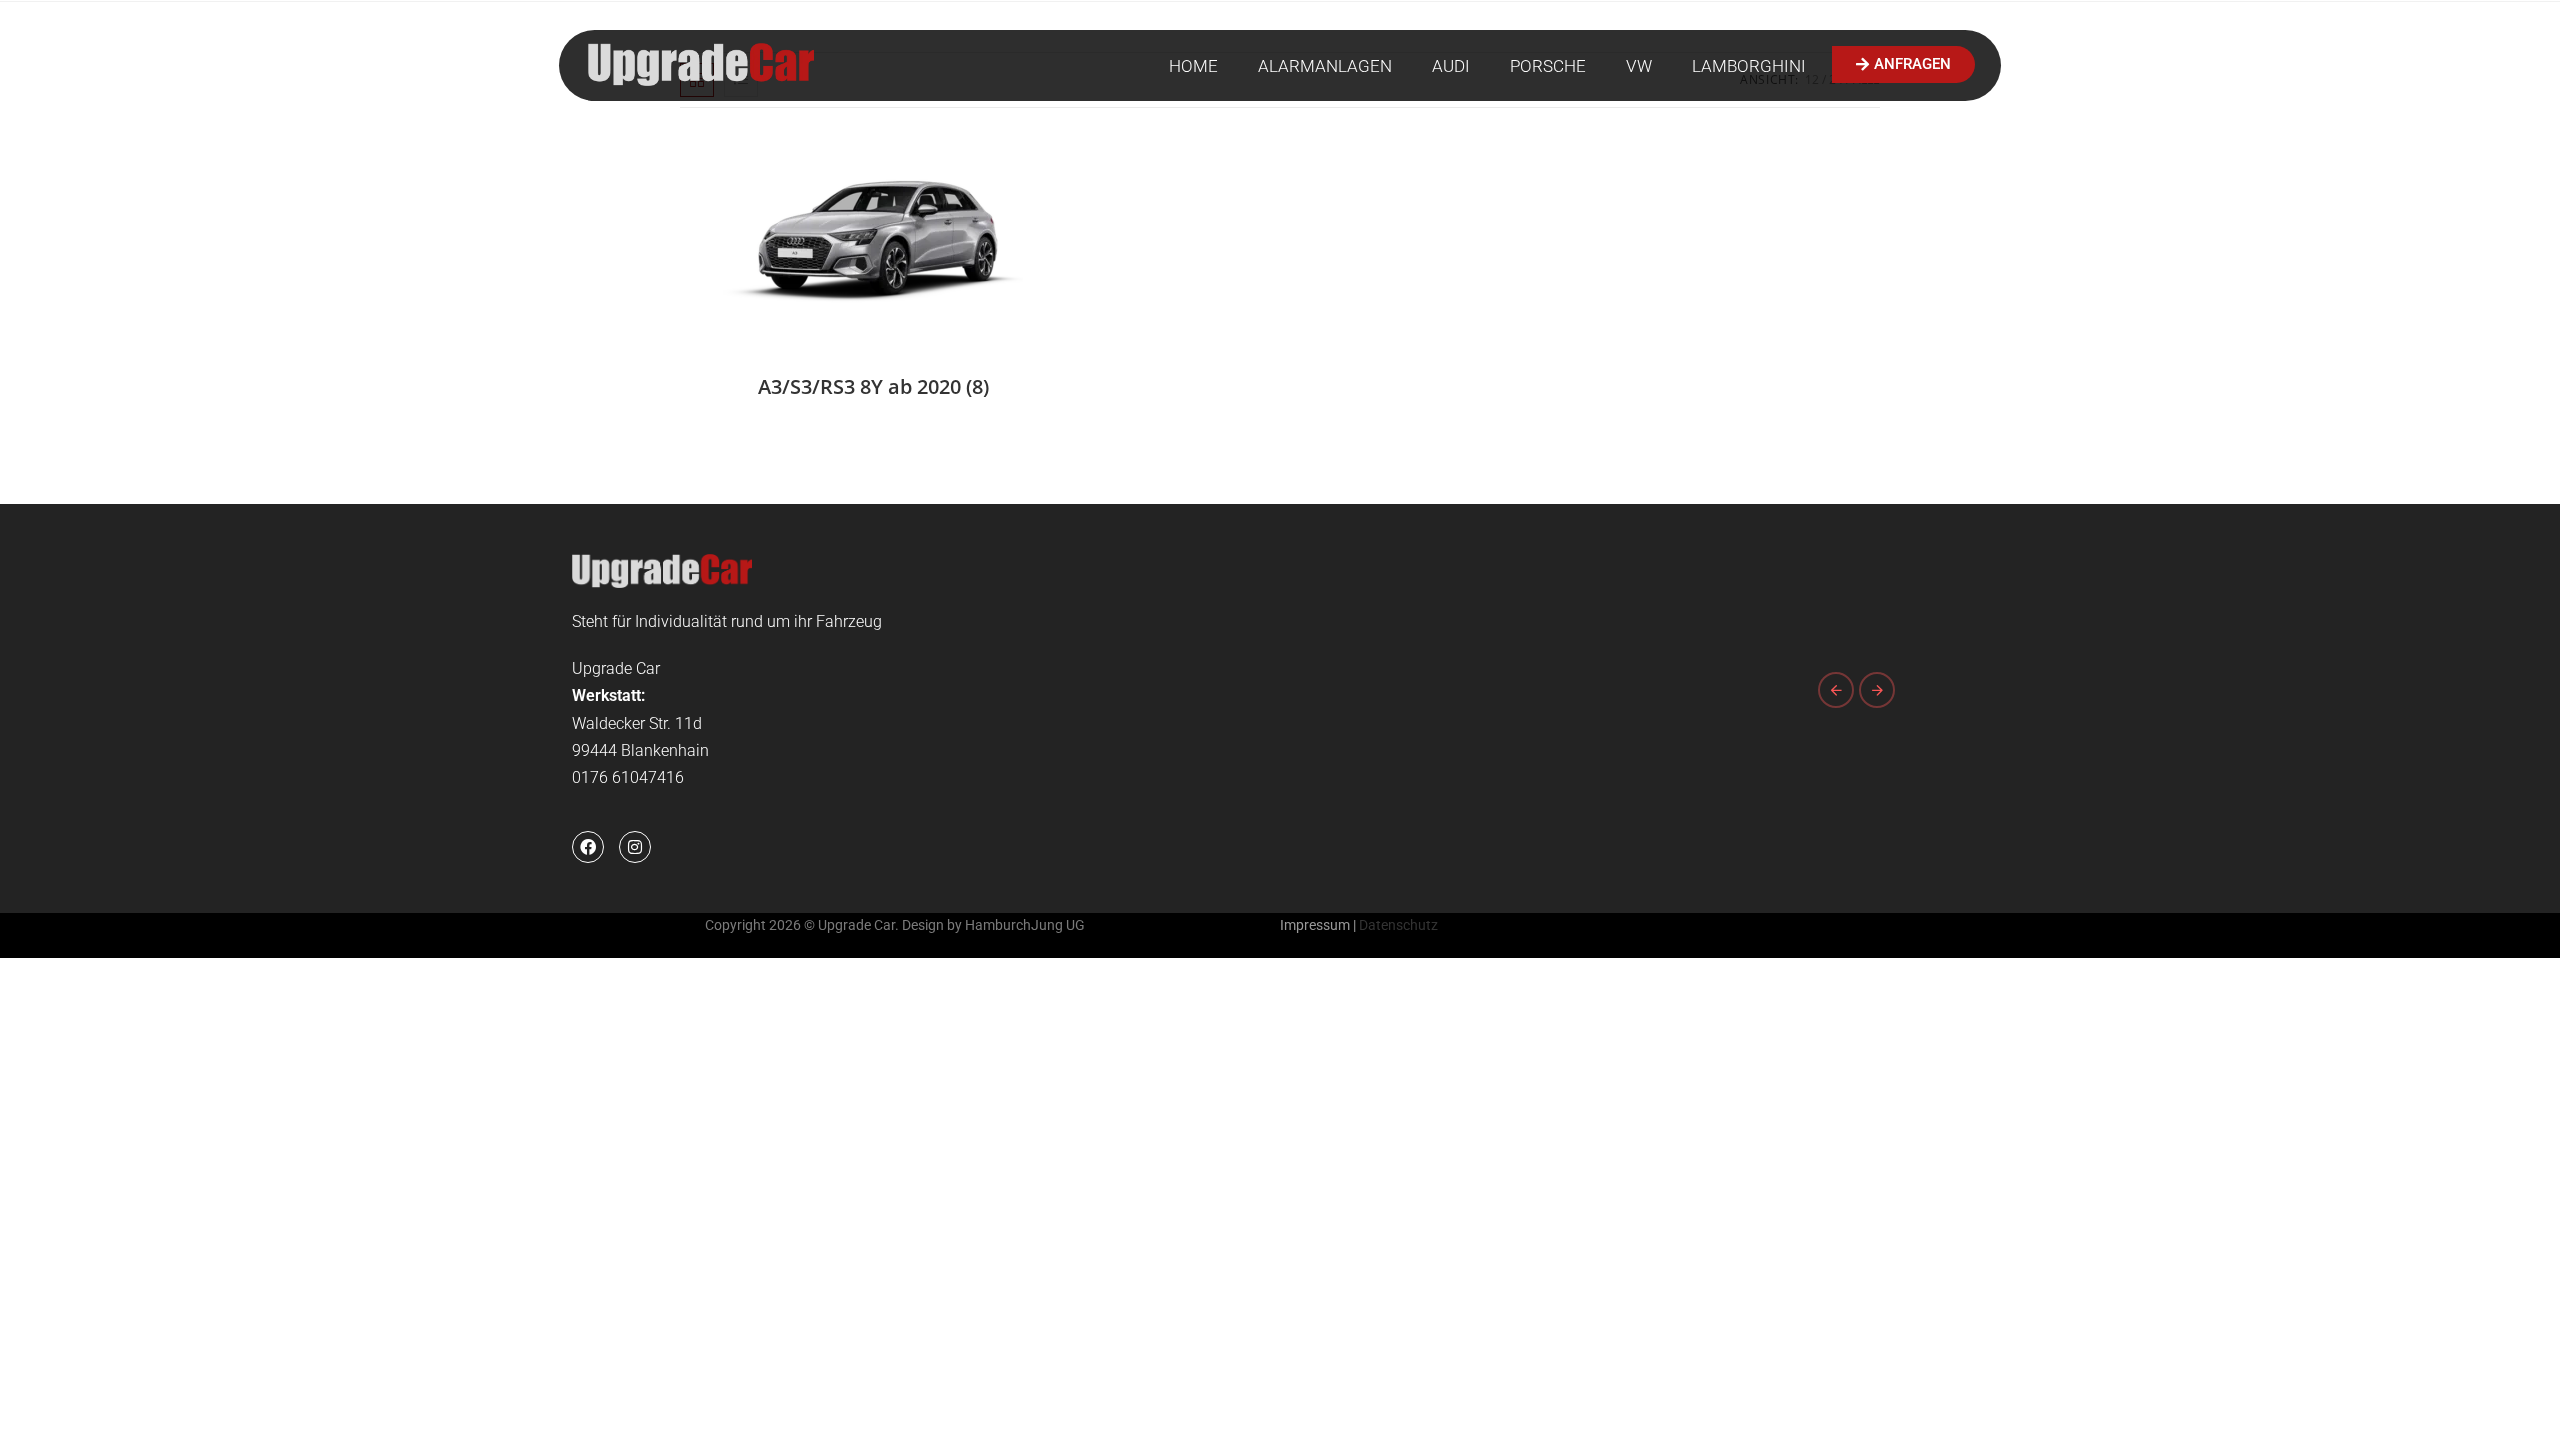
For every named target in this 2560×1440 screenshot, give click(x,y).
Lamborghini (1749, 66)
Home (1193, 66)
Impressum (1315, 925)
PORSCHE (1548, 66)
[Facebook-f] (588, 847)
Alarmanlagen (1325, 66)
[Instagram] (635, 847)
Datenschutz (1398, 925)
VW (1639, 66)
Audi (1451, 66)
